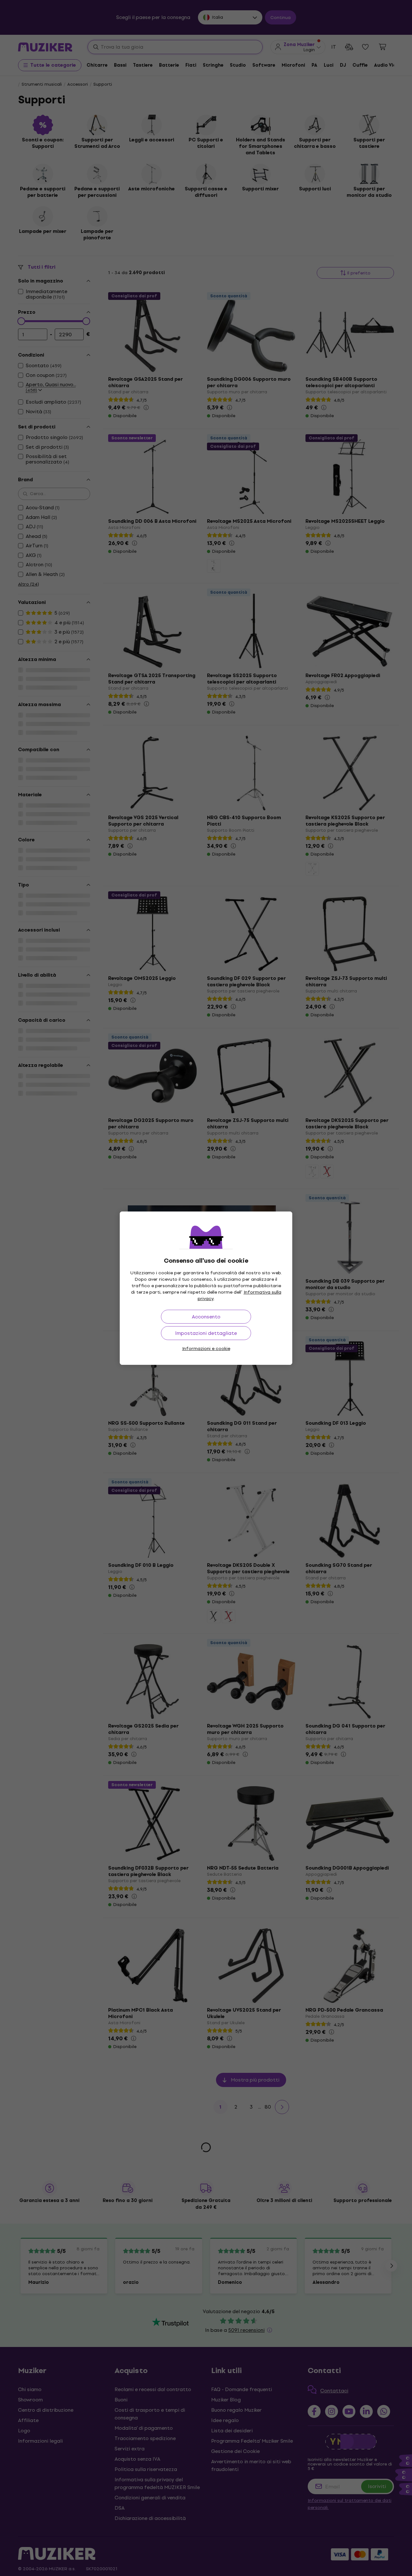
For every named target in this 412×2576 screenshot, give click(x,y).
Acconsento (206, 1317)
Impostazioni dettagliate (206, 1333)
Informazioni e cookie (206, 1349)
